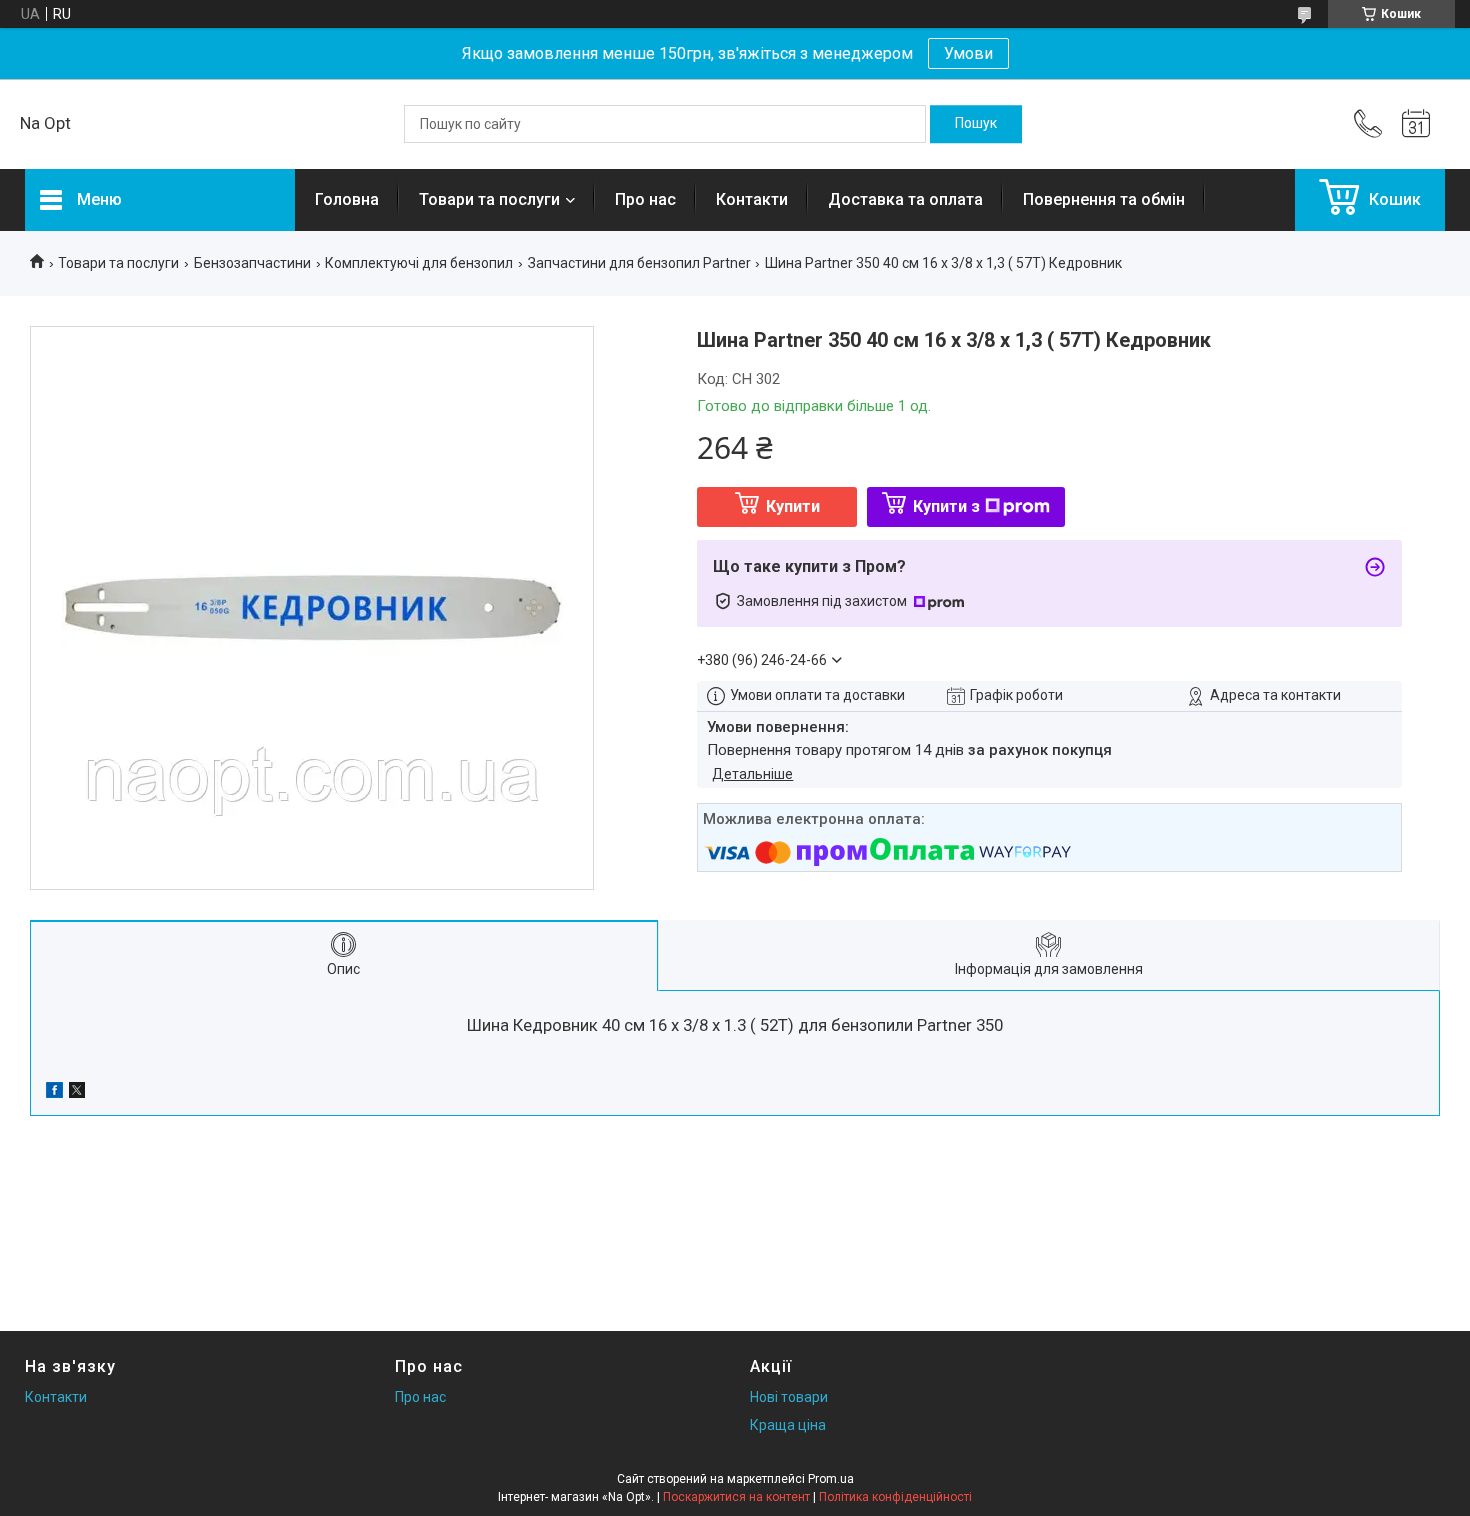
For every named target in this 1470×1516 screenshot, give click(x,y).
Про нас (645, 199)
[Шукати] (976, 124)
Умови (968, 53)
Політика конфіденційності (895, 1497)
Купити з (946, 506)
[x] (77, 1093)
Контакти (752, 199)
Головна (347, 199)
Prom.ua (831, 1479)
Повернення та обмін (1104, 199)
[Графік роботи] (1416, 124)
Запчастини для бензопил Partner (639, 263)
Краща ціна (788, 1425)
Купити (793, 506)
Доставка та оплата (905, 199)
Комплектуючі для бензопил (419, 263)
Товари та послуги (489, 199)
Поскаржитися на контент (736, 1497)
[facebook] (54, 1093)
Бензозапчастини (252, 263)
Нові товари (789, 1397)
